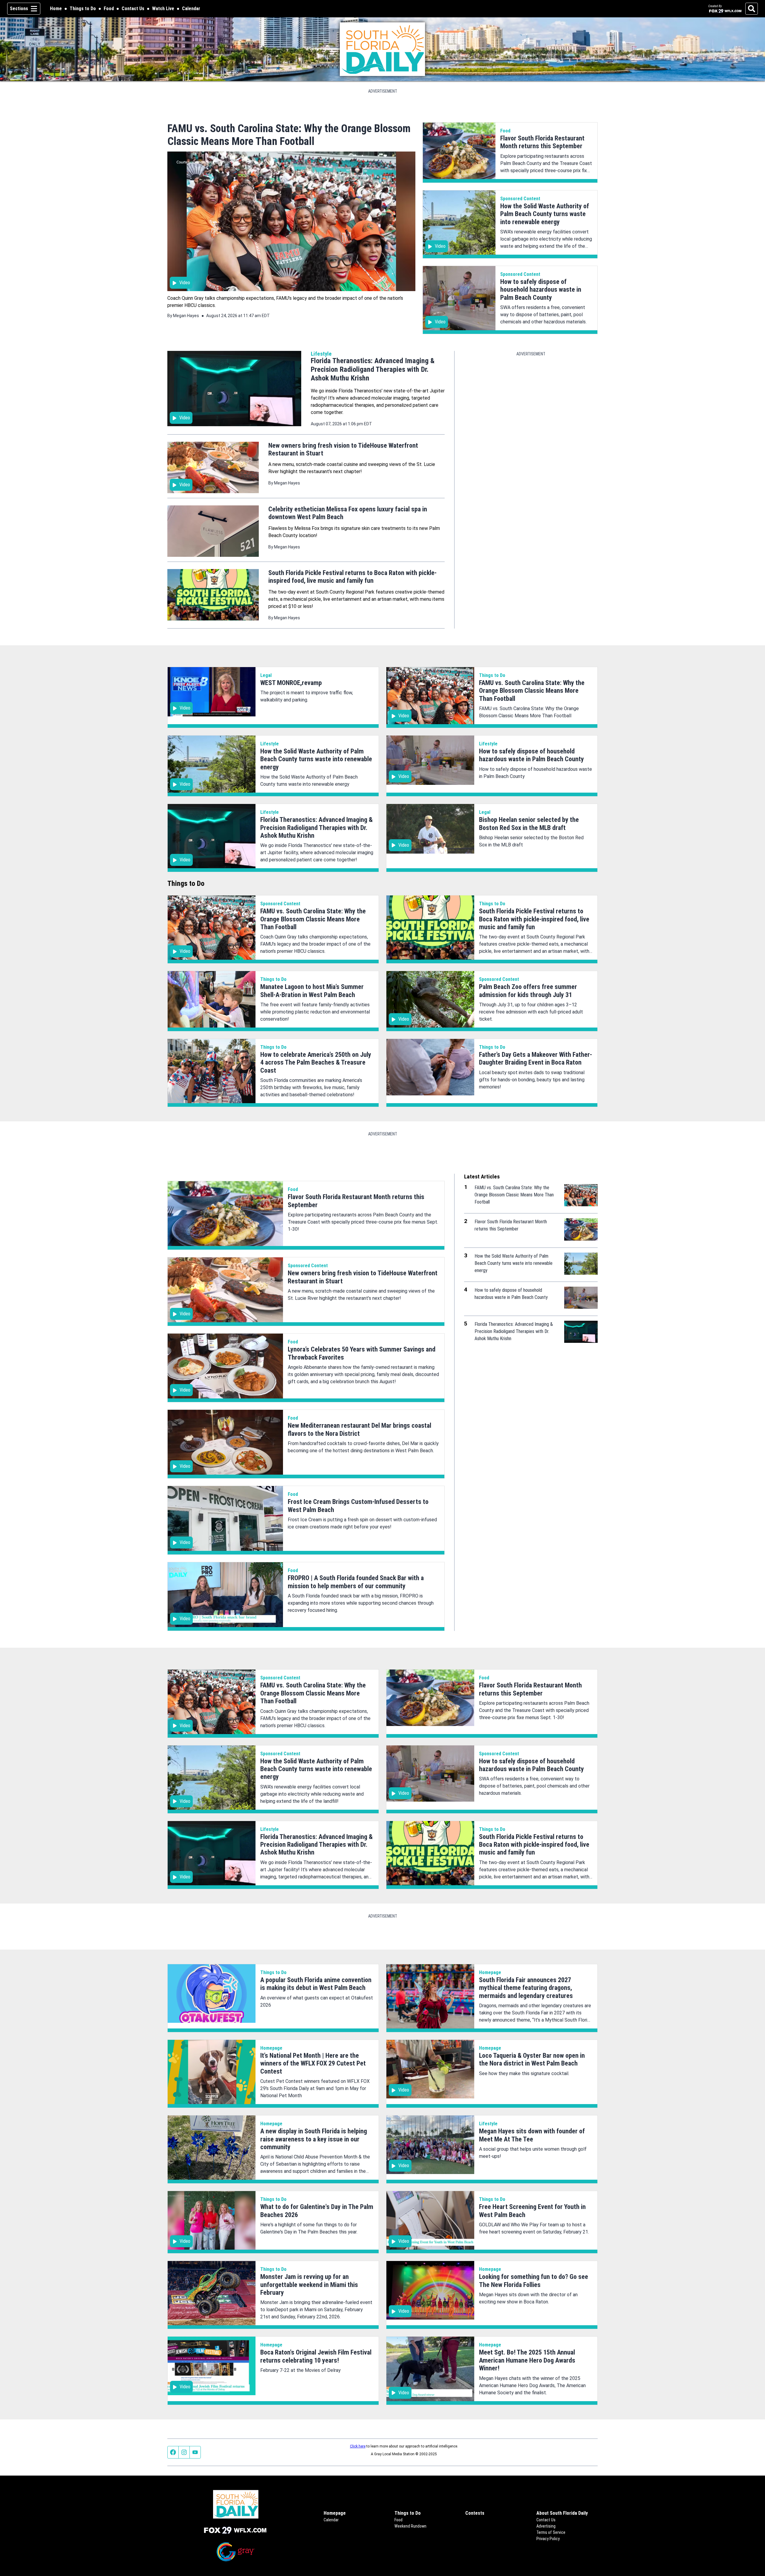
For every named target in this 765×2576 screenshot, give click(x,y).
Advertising (546, 2526)
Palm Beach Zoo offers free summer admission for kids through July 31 (528, 991)
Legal (266, 675)
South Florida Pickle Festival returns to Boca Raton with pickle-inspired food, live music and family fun (352, 577)
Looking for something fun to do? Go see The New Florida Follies (534, 2281)
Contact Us (133, 9)
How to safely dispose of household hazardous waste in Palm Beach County (541, 290)
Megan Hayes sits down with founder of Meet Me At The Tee (532, 2135)
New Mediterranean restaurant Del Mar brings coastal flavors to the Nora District (359, 1429)
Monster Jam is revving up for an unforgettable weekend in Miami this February (309, 2285)
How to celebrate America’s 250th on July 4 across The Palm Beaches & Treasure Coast (316, 1062)
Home (56, 9)
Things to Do (83, 9)
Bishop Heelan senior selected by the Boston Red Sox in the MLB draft (529, 824)
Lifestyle (321, 354)
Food (109, 9)
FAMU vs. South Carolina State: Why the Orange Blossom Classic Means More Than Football (289, 135)
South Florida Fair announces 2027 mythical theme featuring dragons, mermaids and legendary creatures (526, 1988)
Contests (475, 2513)
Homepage (490, 1972)
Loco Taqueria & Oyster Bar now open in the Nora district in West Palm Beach (532, 2059)
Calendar (191, 9)
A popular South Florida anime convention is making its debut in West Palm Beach (316, 1984)
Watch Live (163, 9)
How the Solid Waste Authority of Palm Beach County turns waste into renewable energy (545, 214)
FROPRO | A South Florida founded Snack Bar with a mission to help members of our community (356, 1582)
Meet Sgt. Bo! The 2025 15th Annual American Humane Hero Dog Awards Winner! (527, 2360)
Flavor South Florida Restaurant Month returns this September (542, 142)
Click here (358, 2446)
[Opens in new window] (236, 2530)
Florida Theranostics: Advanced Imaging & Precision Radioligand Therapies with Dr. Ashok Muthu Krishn (373, 369)
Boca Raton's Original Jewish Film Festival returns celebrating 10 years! (316, 2356)
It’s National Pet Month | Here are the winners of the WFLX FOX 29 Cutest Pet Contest (313, 2063)
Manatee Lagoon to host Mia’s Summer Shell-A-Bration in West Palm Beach (312, 991)
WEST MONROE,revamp (291, 683)
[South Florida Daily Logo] (383, 49)
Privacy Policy (548, 2539)
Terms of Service (551, 2532)
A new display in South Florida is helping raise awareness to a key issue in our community (314, 2139)
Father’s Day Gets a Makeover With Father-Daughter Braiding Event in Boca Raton (535, 1058)
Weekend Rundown (410, 2526)
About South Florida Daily (562, 2513)
